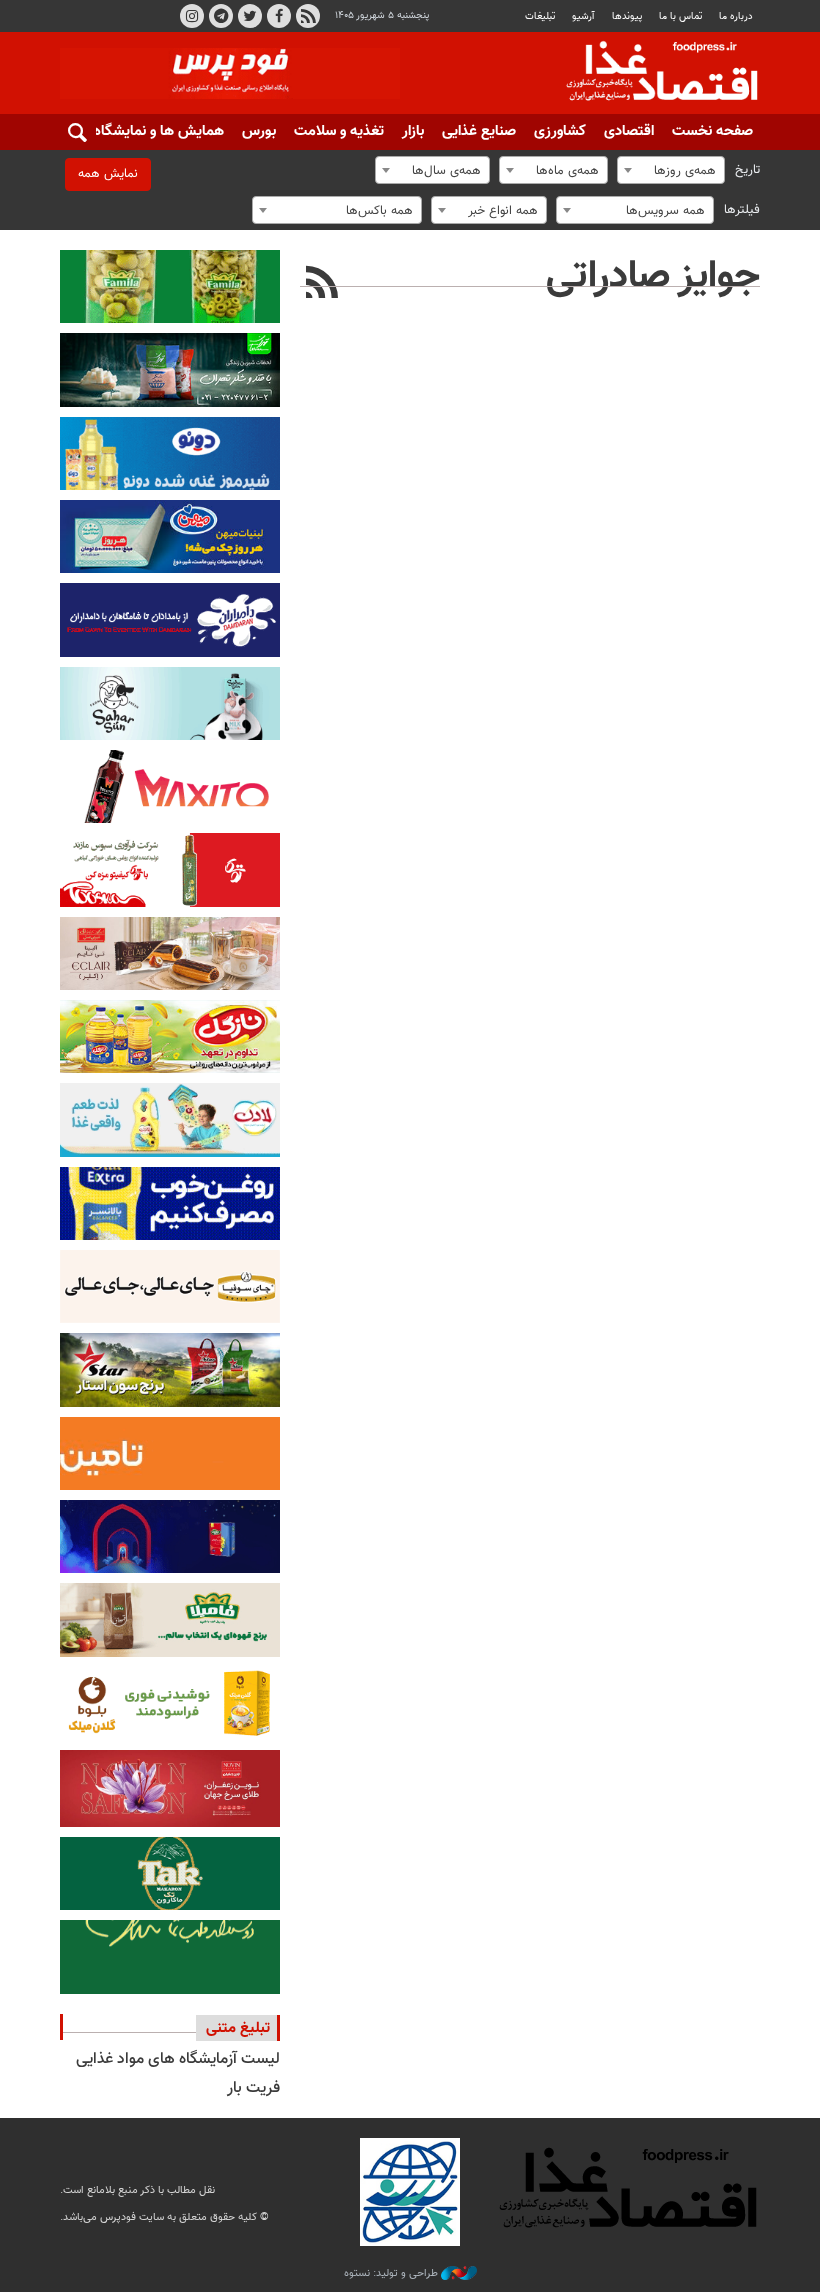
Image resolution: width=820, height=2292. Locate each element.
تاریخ (747, 170)
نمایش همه (108, 174)
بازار (413, 131)
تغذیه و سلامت (339, 131)
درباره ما (736, 16)
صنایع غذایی (479, 131)
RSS (308, 16)
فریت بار (253, 2088)
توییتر (250, 16)
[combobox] (671, 170)
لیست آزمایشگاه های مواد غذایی (178, 2059)
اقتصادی (629, 131)
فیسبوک (279, 16)
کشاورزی (560, 131)
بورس (259, 131)
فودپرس (650, 74)
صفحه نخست (712, 131)
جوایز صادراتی (653, 277)
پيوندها (627, 16)
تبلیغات (540, 16)
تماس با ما (680, 16)
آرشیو (583, 16)
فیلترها (742, 210)
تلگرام (221, 16)
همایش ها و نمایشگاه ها (150, 131)
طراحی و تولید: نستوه (392, 2274)
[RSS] (322, 285)
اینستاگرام (192, 16)
